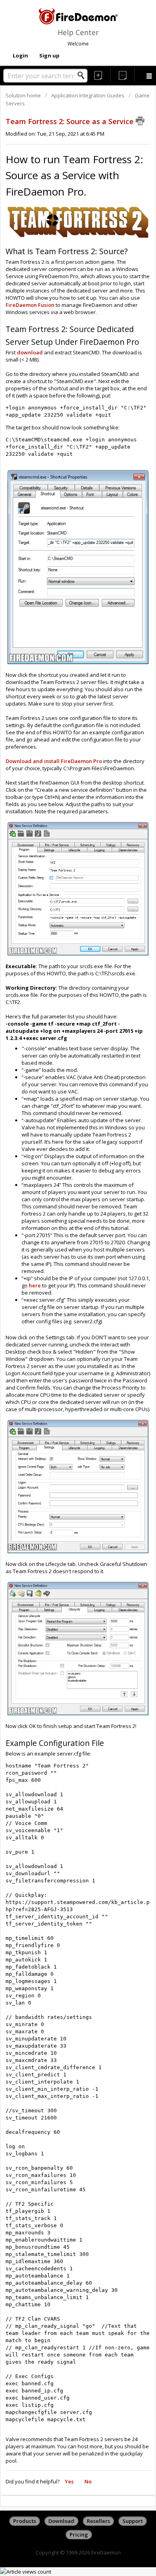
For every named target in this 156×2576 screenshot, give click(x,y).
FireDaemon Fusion (30, 305)
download (30, 352)
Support (133, 2521)
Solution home (24, 95)
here (35, 1285)
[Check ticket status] (123, 75)
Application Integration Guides (88, 95)
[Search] (83, 75)
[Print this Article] (140, 121)
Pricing (79, 2534)
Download (61, 2521)
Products (25, 2521)
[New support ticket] (99, 75)
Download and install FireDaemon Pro (54, 761)
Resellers (98, 2521)
